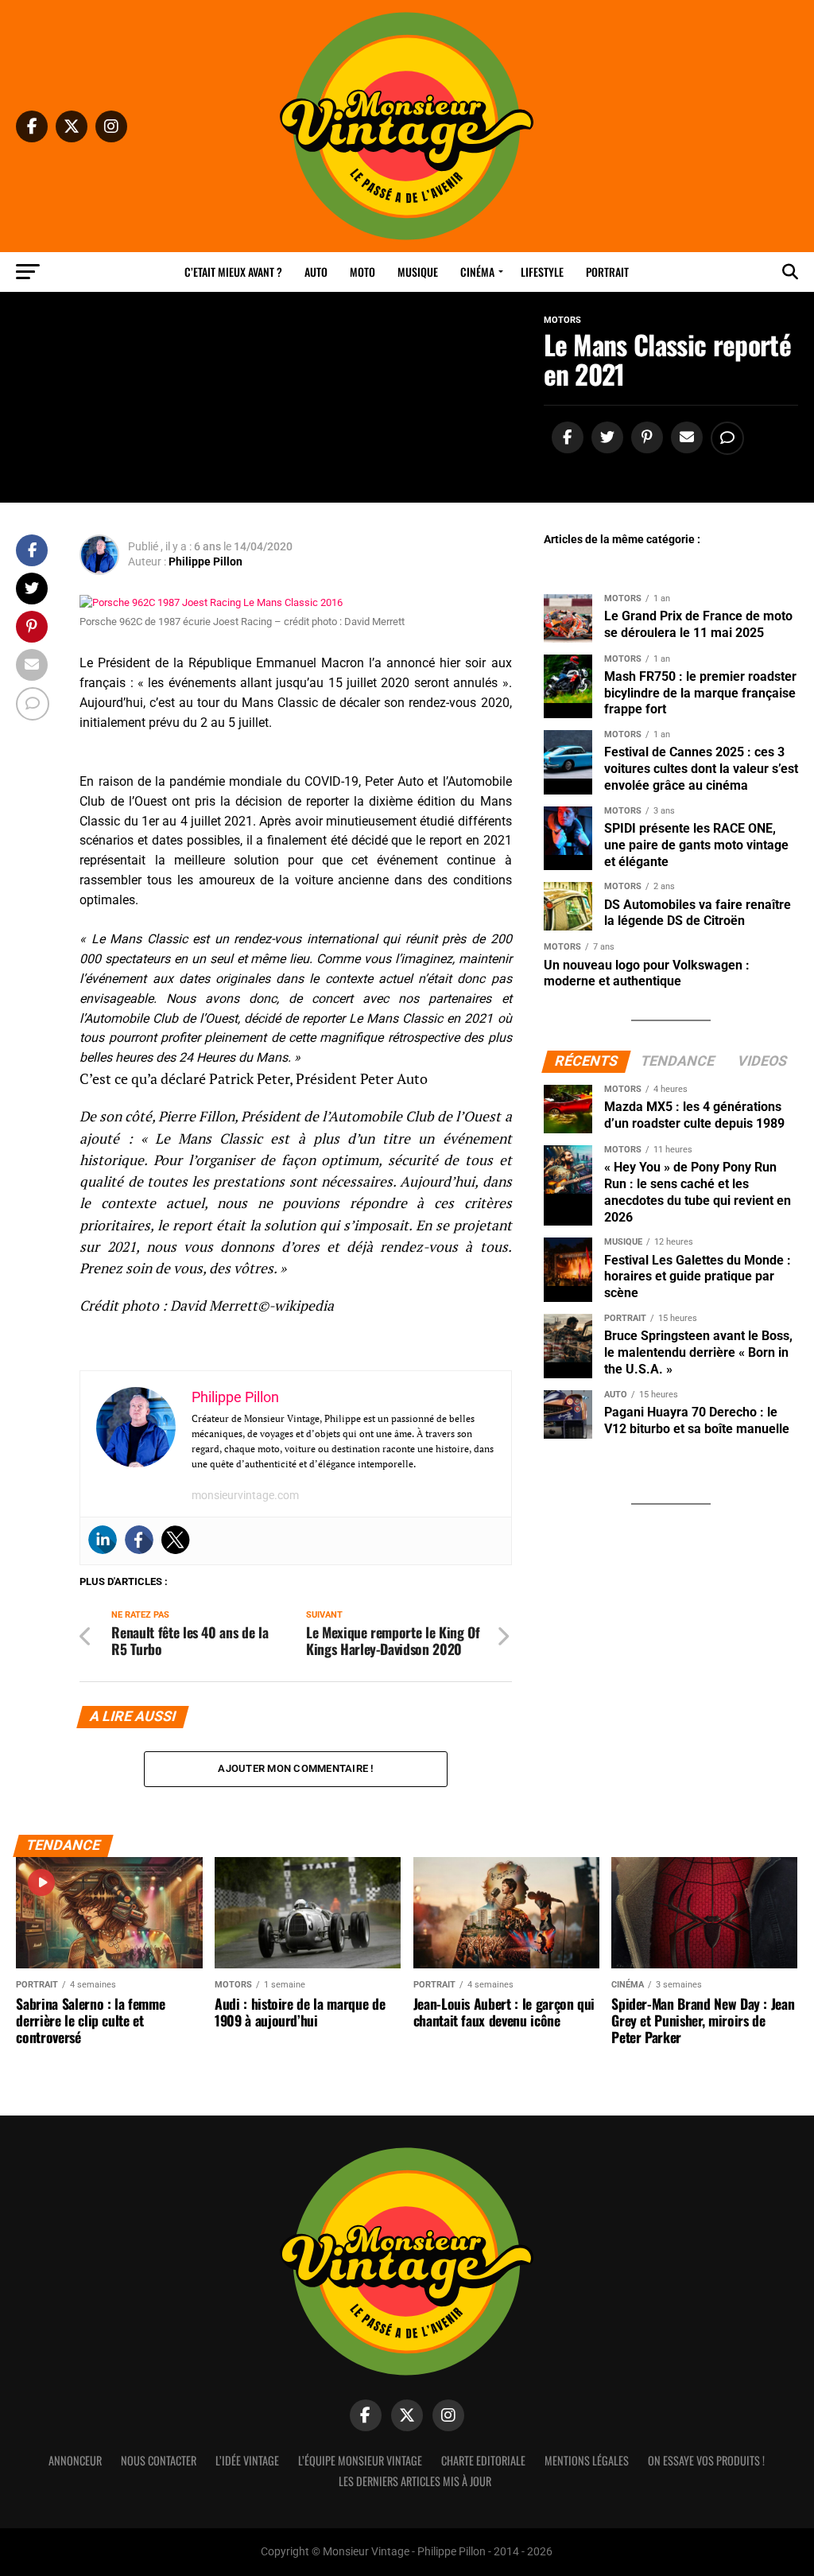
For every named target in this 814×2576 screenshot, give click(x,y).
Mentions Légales (587, 2460)
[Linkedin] (103, 1540)
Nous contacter (159, 2460)
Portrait (607, 272)
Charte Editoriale (483, 2460)
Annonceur (75, 2460)
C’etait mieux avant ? (233, 272)
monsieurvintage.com (245, 1495)
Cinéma (477, 272)
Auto (316, 272)
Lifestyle (542, 272)
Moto (362, 272)
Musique (418, 272)
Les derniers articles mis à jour (415, 2481)
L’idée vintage (247, 2460)
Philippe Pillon (205, 561)
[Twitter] (176, 1540)
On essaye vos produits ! (706, 2460)
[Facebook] (139, 1540)
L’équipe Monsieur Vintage (360, 2460)
